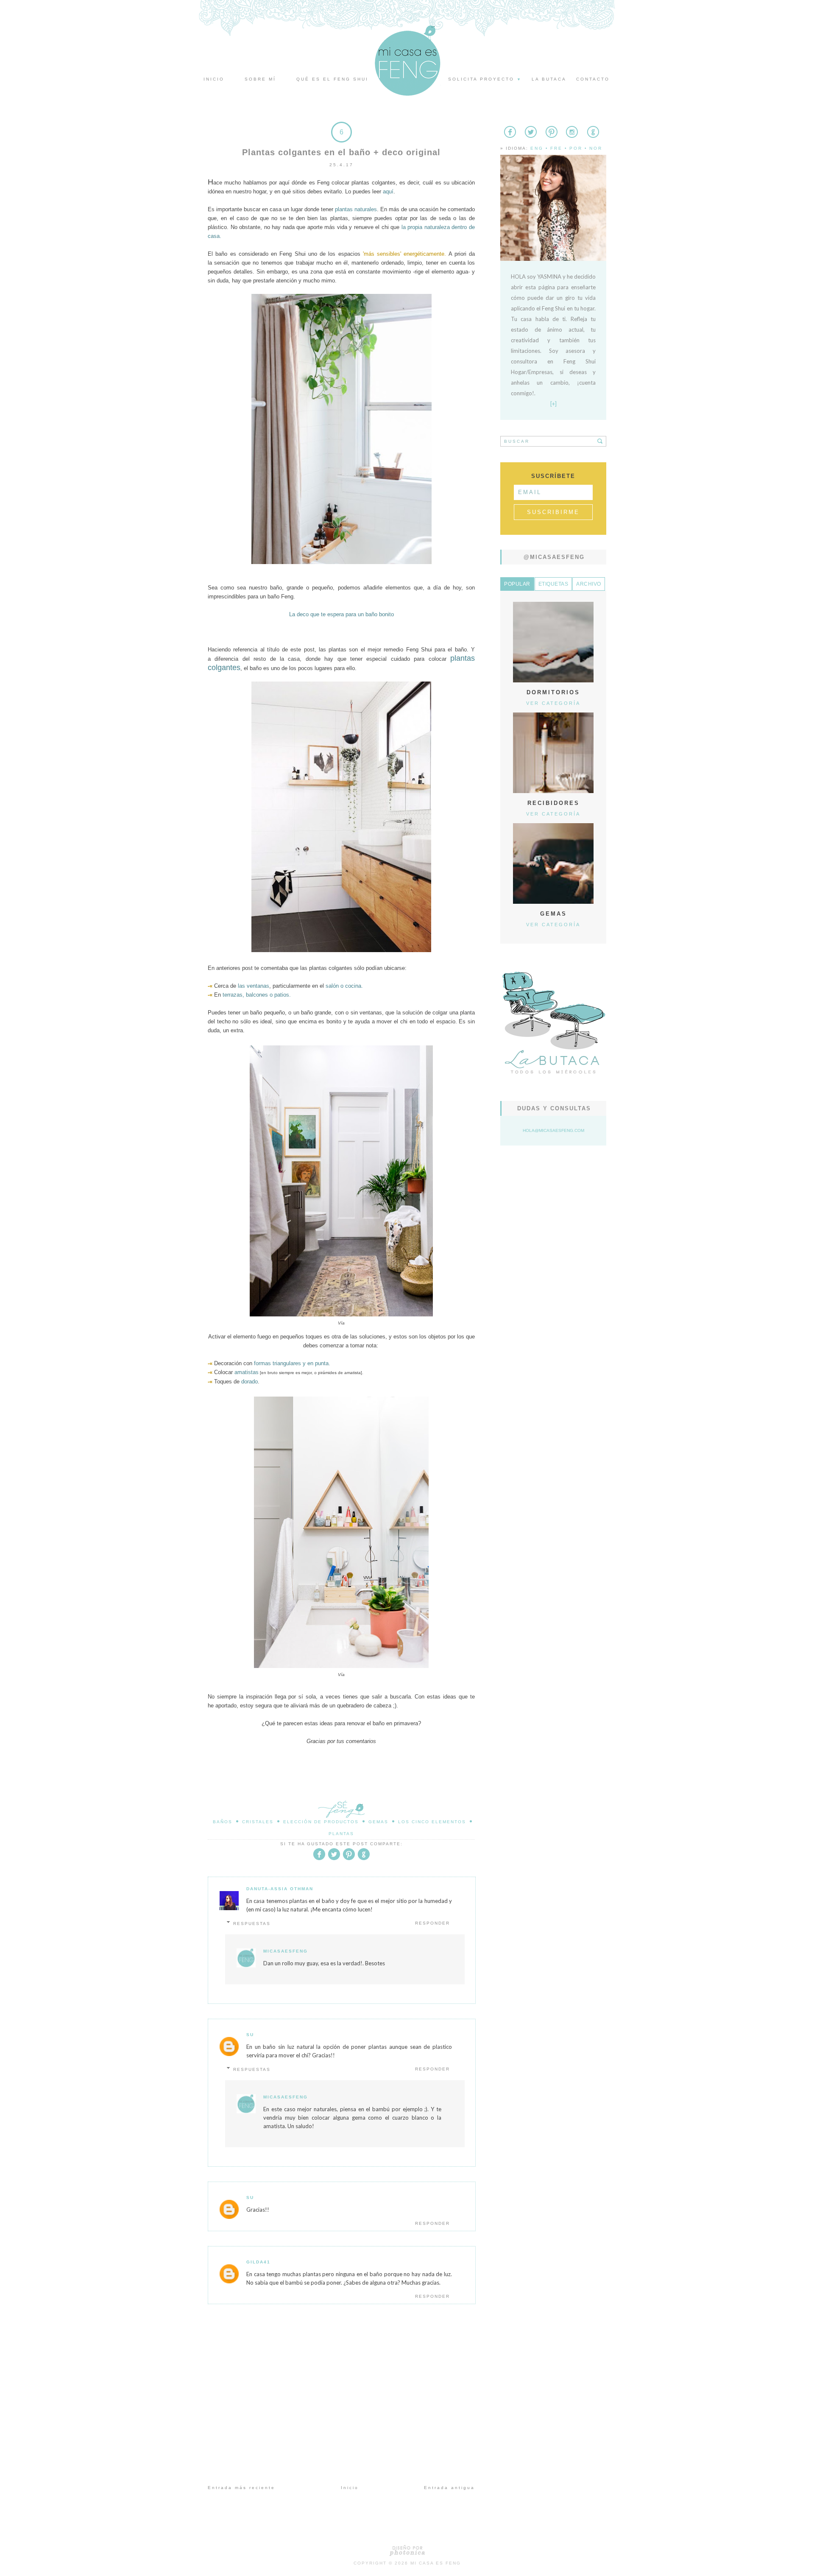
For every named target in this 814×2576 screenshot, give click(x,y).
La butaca (549, 79)
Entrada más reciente (241, 2488)
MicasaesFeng (286, 1951)
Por (576, 148)
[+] (553, 404)
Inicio (214, 79)
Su (250, 2035)
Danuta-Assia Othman (280, 1889)
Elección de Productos (321, 1822)
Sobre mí (260, 79)
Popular (517, 584)
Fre (556, 148)
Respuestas (252, 1924)
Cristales (258, 1822)
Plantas (341, 1834)
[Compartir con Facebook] (319, 1859)
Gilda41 (258, 2262)
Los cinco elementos (432, 1822)
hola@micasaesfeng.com (553, 1130)
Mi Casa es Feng (436, 2563)
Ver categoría (553, 703)
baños (223, 1822)
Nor (596, 148)
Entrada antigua (449, 2488)
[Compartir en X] (334, 1859)
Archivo (589, 584)
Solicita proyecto (485, 79)
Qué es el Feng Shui (332, 79)
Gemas (378, 1822)
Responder (432, 1923)
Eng (537, 148)
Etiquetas (553, 584)
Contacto (593, 79)
